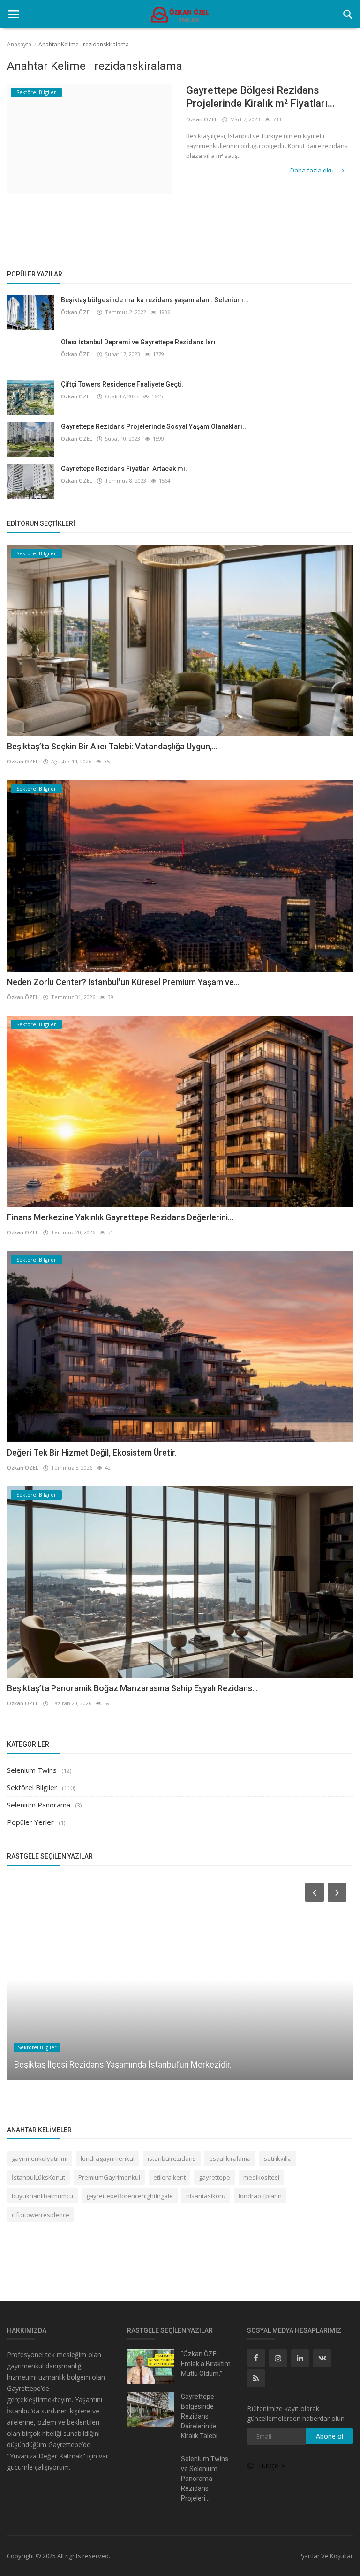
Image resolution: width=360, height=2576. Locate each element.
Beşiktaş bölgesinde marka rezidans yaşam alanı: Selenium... (155, 300)
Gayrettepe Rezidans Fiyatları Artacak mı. (124, 469)
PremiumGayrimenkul (109, 2177)
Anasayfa (19, 44)
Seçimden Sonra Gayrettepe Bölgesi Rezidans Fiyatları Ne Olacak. (135, 2065)
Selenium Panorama (39, 1805)
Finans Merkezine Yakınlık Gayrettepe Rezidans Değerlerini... (120, 1217)
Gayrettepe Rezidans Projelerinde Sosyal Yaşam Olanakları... (154, 426)
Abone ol (330, 2436)
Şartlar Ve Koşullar (327, 2556)
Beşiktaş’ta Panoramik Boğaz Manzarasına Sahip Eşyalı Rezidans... (132, 1688)
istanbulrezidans (172, 2158)
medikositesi (261, 2177)
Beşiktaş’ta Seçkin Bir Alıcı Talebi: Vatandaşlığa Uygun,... (112, 746)
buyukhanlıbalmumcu (42, 2196)
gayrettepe (214, 2177)
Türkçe (269, 2466)
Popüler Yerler (30, 1822)
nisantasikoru (206, 2196)
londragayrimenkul (108, 2158)
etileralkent (169, 2177)
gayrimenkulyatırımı (40, 2158)
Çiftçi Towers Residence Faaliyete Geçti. (122, 384)
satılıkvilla (278, 2158)
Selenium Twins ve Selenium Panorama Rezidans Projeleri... (205, 2479)
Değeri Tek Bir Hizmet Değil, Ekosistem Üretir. (92, 1452)
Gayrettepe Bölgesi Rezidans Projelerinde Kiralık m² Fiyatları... (260, 97)
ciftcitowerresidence (41, 2215)
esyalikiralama (230, 2158)
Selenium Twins (32, 1770)
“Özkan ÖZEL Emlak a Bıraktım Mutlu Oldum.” (206, 2364)
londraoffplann (260, 2196)
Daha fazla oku (313, 170)
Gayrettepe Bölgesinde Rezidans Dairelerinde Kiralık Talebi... (201, 2416)
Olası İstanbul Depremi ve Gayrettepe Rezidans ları (138, 342)
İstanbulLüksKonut (38, 2177)
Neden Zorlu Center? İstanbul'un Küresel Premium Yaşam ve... (123, 982)
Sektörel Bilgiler (32, 1787)
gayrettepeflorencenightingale (130, 2196)
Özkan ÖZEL (202, 119)
